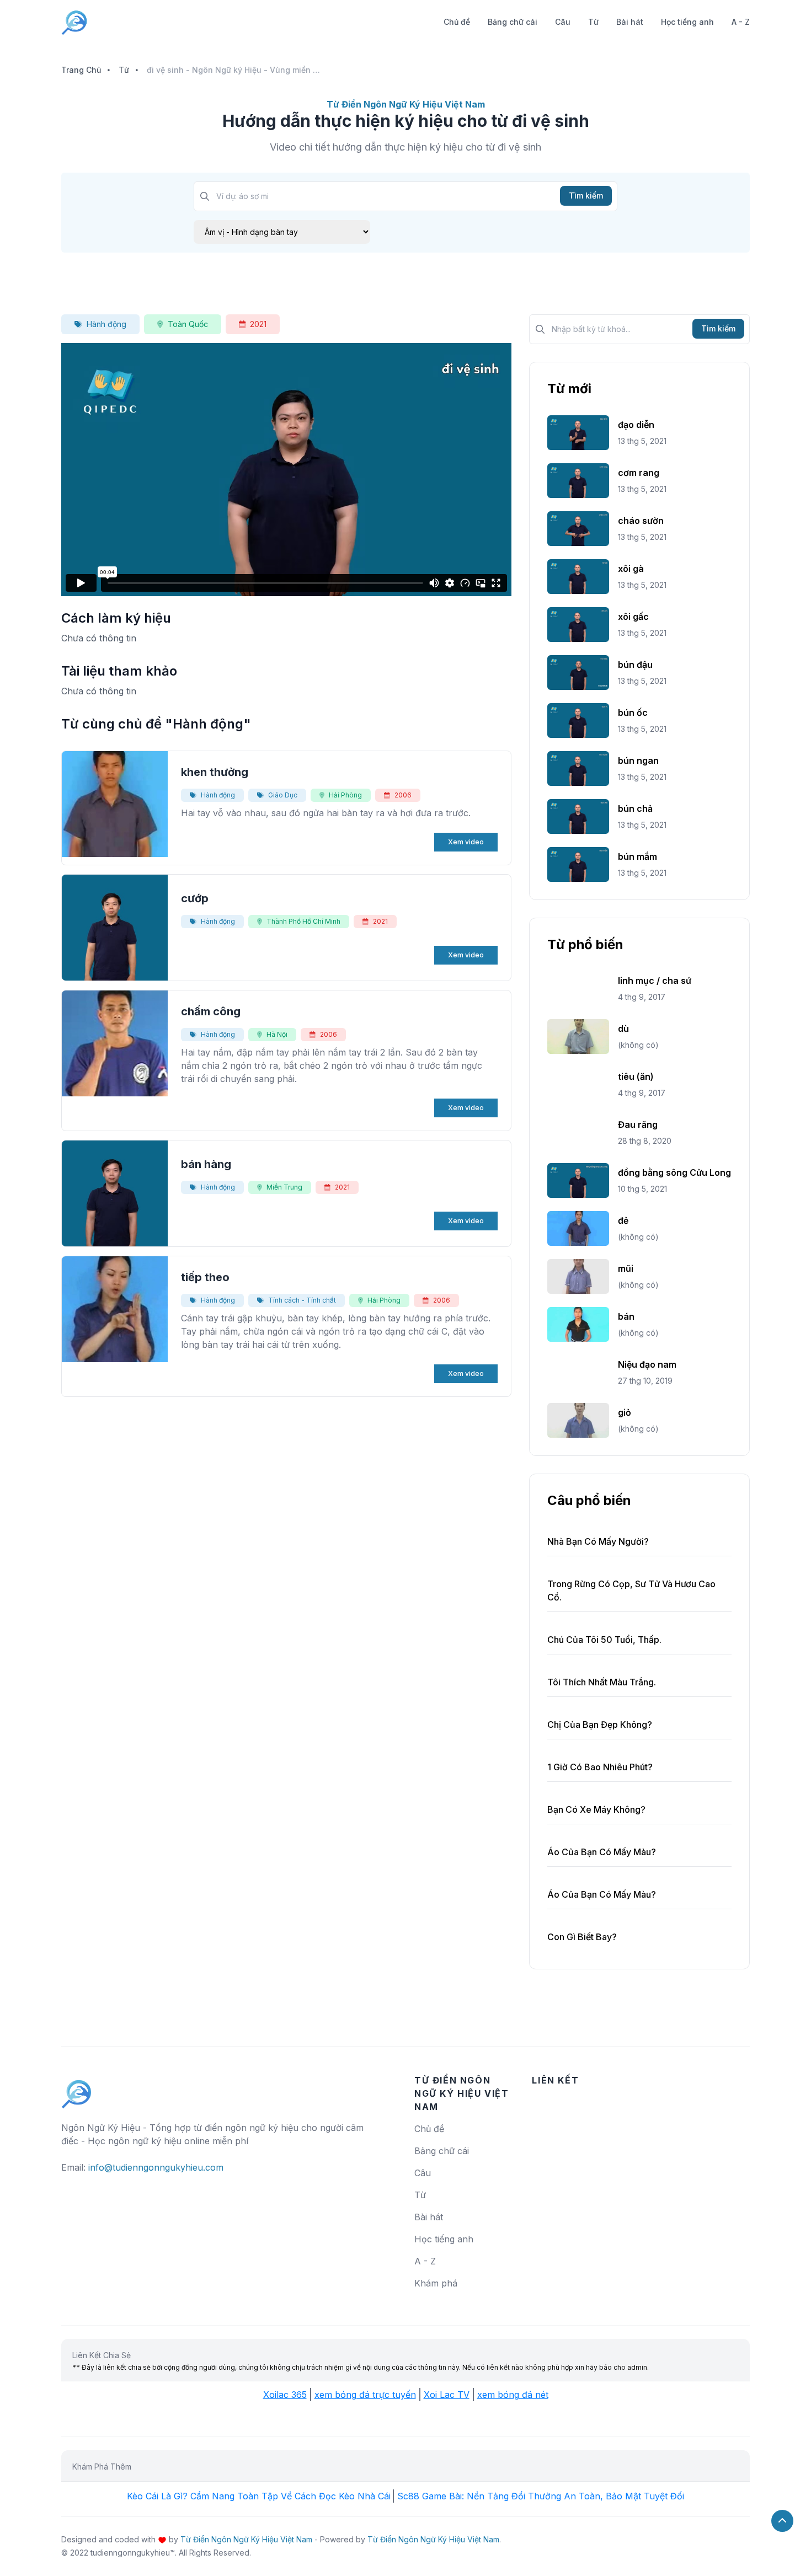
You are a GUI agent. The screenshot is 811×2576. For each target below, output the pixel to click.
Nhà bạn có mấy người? (598, 1541)
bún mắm (637, 856)
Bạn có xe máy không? (596, 1809)
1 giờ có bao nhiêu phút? (600, 1767)
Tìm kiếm (586, 196)
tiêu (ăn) (636, 1077)
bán (626, 1316)
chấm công (211, 1011)
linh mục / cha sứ (655, 981)
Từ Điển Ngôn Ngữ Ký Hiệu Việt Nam (246, 2539)
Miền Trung (284, 1187)
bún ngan (638, 761)
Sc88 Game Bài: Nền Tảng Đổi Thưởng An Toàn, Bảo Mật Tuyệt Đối (541, 2496)
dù (623, 1029)
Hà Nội (277, 1034)
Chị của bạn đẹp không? (600, 1725)
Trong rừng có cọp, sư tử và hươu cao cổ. (631, 1590)
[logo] (77, 2089)
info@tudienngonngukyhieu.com (156, 2167)
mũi (626, 1268)
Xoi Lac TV (447, 2395)
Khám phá (436, 2283)
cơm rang (639, 473)
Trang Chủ (81, 70)
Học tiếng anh (687, 22)
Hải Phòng (345, 795)
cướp (195, 898)
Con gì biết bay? (582, 1937)
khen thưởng (215, 772)
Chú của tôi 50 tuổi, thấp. (604, 1640)
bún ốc (633, 713)
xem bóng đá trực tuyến (365, 2395)
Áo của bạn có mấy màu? (602, 1852)
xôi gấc (633, 617)
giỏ (625, 1412)
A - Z (741, 22)
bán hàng (206, 1164)
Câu (563, 22)
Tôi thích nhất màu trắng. (602, 1682)
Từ (593, 22)
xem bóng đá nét (513, 2395)
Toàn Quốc (188, 324)
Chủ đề (457, 22)
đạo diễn (636, 425)
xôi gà (631, 569)
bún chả (635, 808)
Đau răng (638, 1124)
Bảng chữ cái (513, 22)
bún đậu (635, 665)
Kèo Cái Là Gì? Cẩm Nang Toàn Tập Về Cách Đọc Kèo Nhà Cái (259, 2496)
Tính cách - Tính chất (302, 1300)
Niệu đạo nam (647, 1364)
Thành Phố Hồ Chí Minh (303, 921)
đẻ (623, 1220)
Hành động (106, 324)
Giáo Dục (283, 795)
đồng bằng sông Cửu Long (674, 1172)
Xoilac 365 (285, 2395)
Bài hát (630, 22)
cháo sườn (641, 521)
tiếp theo (205, 1277)
